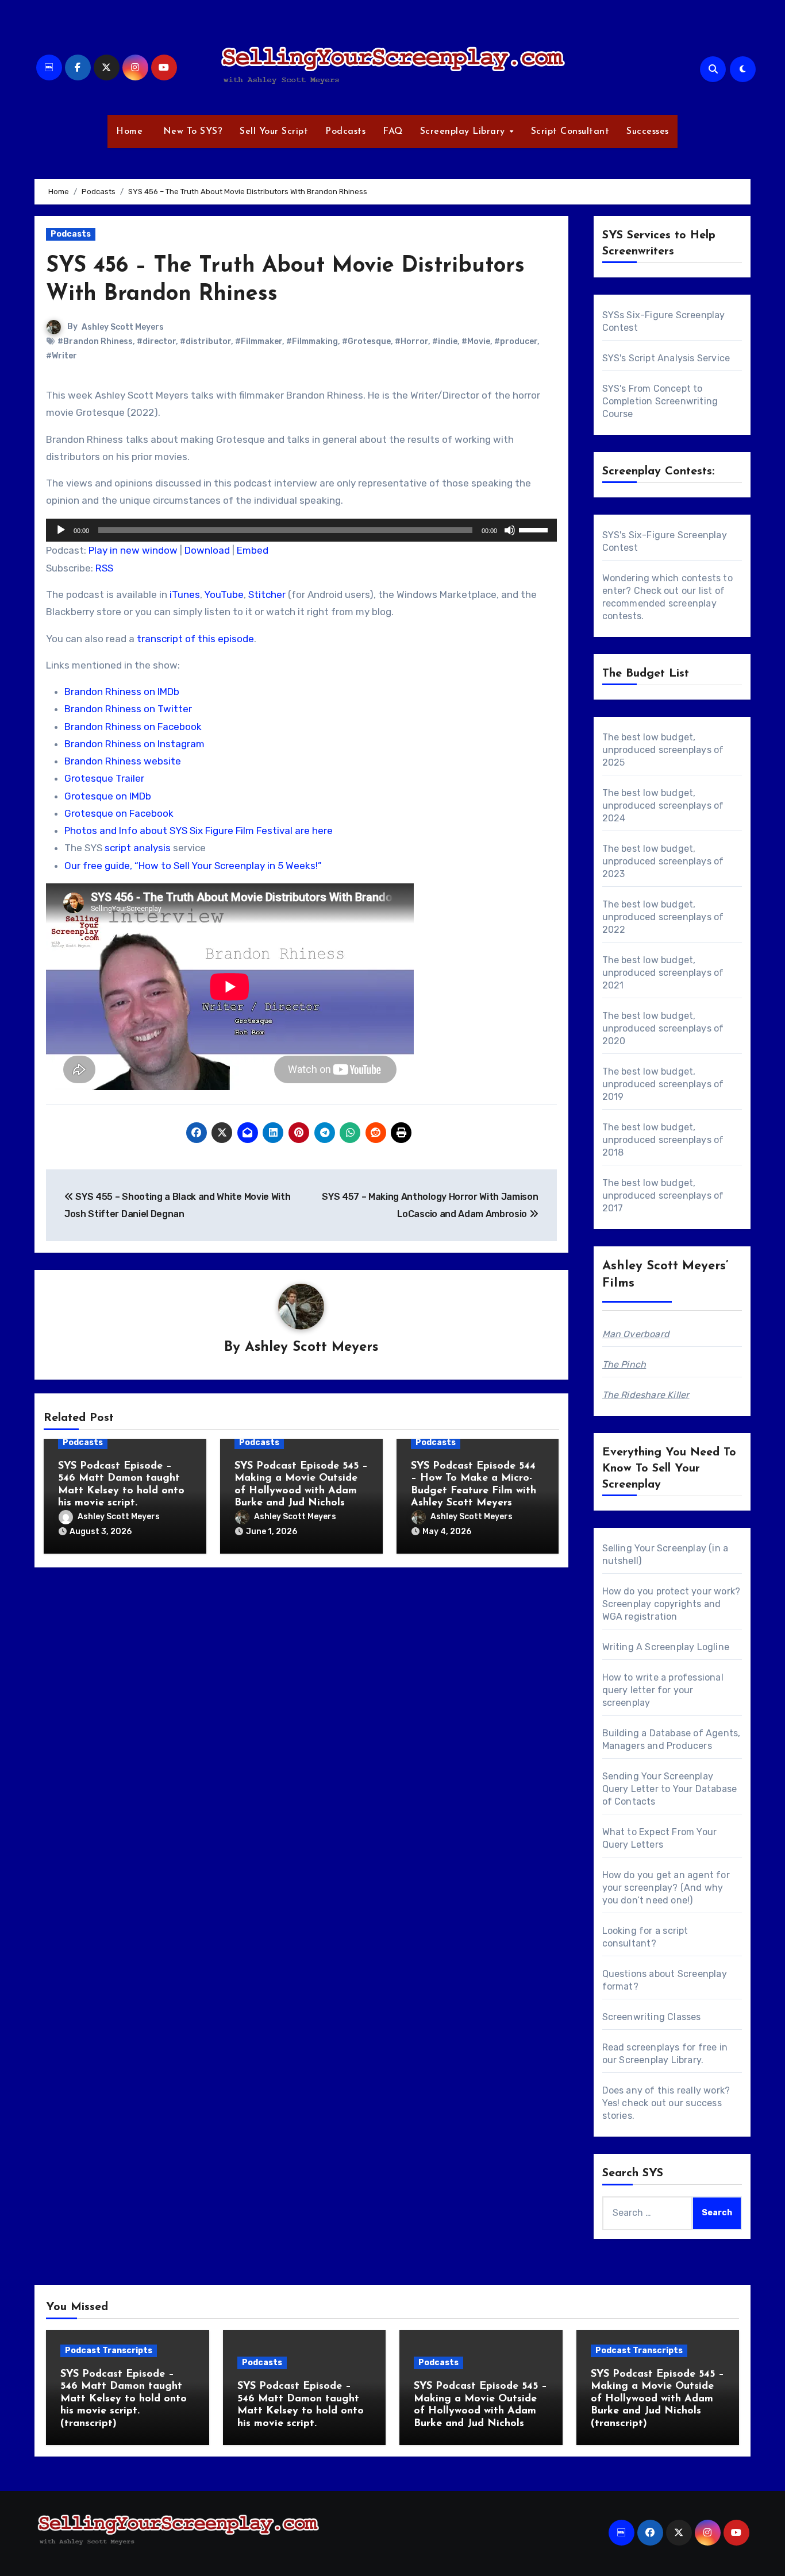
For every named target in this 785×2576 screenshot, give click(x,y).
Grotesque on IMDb (108, 796)
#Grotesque (366, 341)
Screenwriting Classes (652, 2017)
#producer (516, 341)
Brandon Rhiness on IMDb (122, 692)
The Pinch (624, 1364)
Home (129, 132)
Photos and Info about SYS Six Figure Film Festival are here (199, 831)
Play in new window (133, 550)
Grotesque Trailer (104, 778)
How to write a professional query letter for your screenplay (663, 1690)
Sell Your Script (274, 132)
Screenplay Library (464, 132)
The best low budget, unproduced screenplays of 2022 (663, 917)
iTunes (185, 594)
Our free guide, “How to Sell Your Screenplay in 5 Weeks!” (193, 866)
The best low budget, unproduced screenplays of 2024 (663, 806)
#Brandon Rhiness (95, 341)
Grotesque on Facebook (119, 813)
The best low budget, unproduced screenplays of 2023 (663, 861)
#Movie (476, 341)
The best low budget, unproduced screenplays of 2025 (663, 750)
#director (156, 341)
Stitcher (267, 594)
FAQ (393, 132)
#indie (445, 341)
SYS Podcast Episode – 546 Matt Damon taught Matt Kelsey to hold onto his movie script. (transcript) (124, 2399)
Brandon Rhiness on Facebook (133, 727)
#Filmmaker (259, 341)
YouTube (224, 594)
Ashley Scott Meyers (123, 327)
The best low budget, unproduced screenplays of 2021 (663, 973)
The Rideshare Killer (646, 1395)
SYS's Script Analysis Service (666, 358)
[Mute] (510, 530)
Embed (253, 550)
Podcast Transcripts (109, 2351)
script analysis (138, 848)
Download (207, 550)
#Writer (61, 356)
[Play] (61, 530)
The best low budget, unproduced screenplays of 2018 (663, 1140)
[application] (301, 530)
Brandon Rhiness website (123, 761)
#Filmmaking (312, 341)
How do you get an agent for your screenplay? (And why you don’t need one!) (666, 1888)
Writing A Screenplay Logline (666, 1647)
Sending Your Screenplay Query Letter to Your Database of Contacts (670, 1789)
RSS (104, 568)
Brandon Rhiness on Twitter (128, 709)
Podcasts (345, 132)
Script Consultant (570, 132)
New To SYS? (191, 132)
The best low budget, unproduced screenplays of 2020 (663, 1028)
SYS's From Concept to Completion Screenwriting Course (660, 401)
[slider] (535, 529)
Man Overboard (636, 1334)
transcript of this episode (195, 639)
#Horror (411, 341)
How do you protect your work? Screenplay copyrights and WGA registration (672, 1604)
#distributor (205, 341)
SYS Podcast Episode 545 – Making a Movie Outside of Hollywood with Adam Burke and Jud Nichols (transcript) (657, 2399)
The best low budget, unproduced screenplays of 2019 (663, 1084)
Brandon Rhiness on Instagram (134, 744)
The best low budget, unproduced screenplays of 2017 (663, 1196)
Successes (648, 132)
